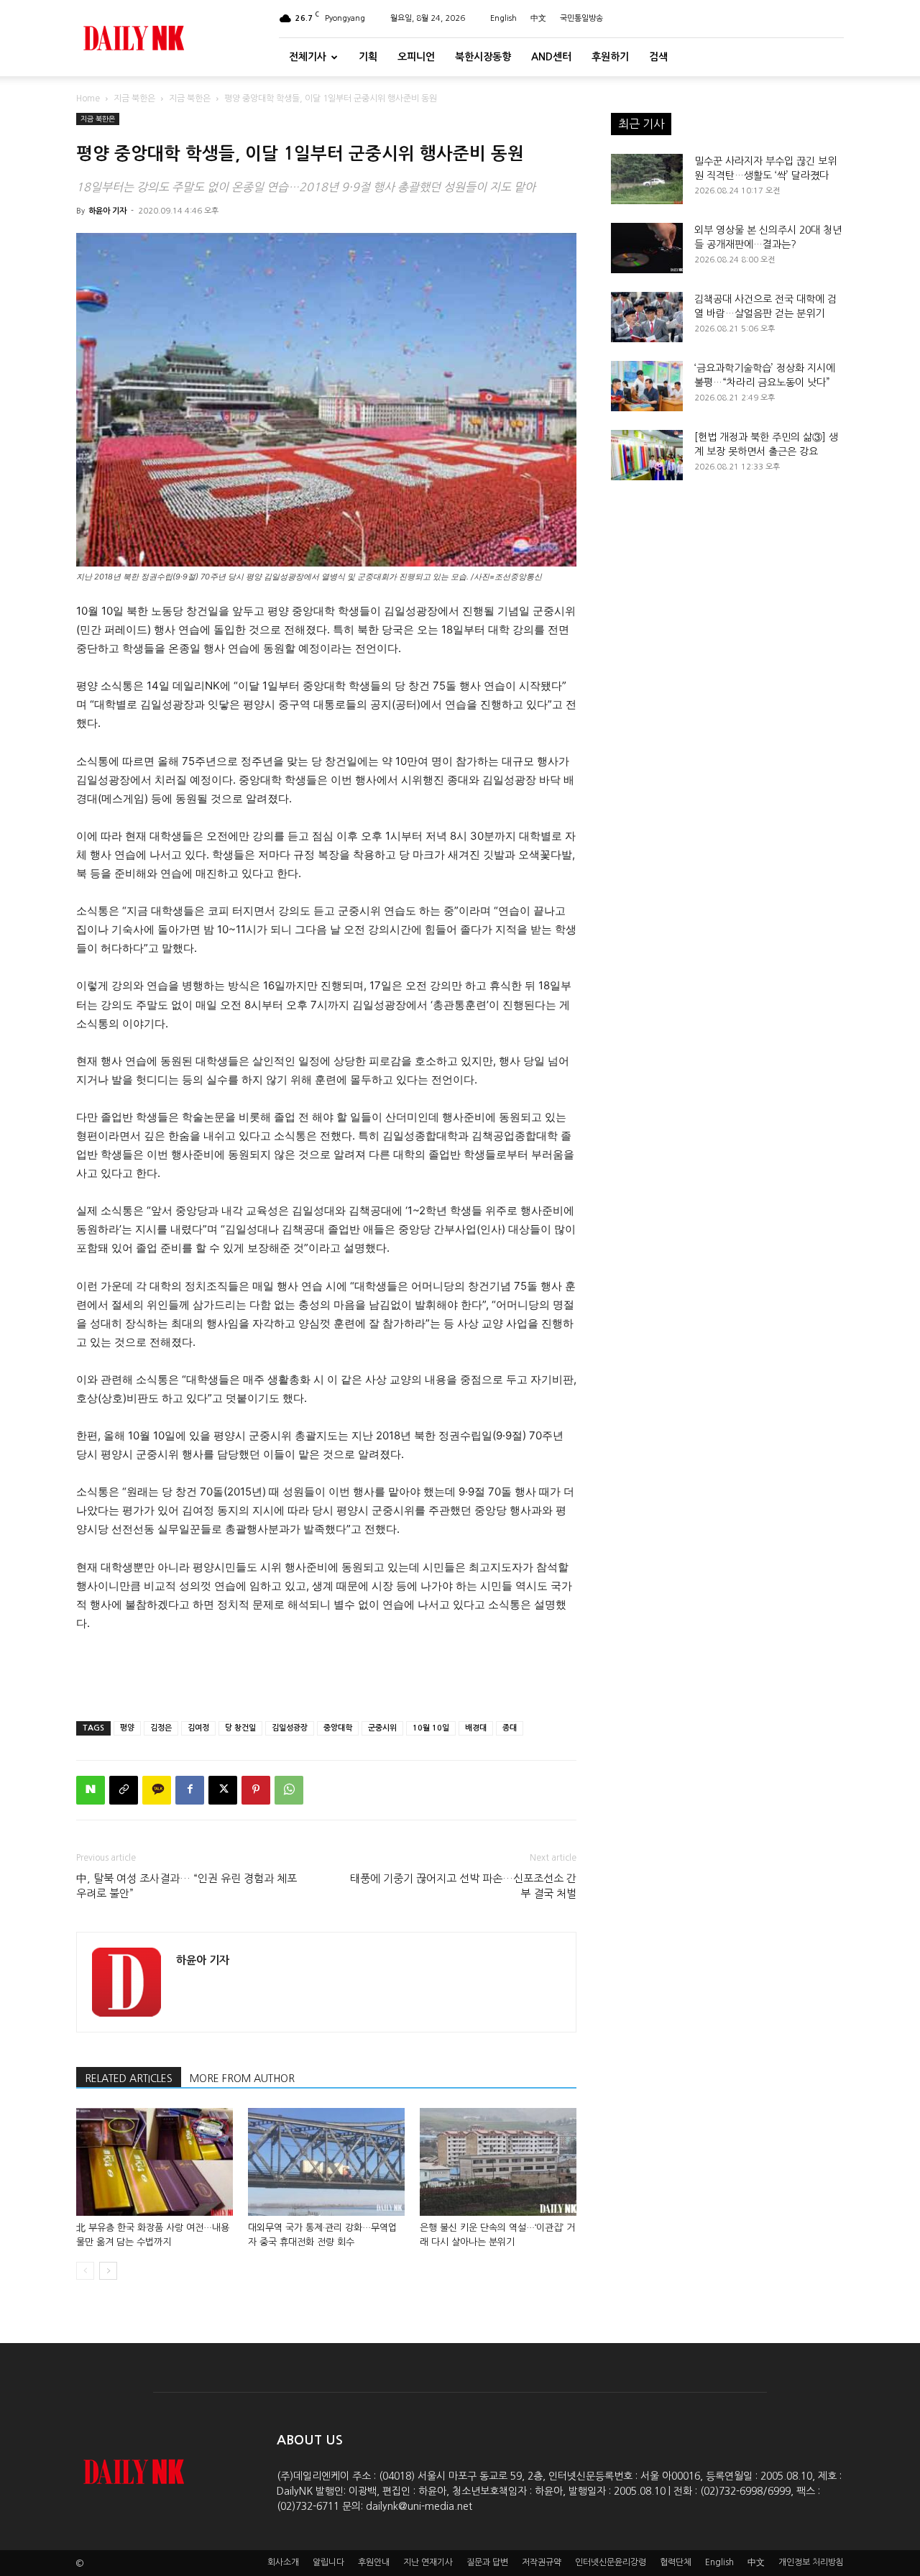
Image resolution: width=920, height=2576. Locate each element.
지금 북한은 (134, 98)
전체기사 (308, 57)
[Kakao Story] (157, 1790)
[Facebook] (190, 1790)
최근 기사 (641, 124)
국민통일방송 (581, 18)
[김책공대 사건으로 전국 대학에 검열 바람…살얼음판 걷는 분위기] (647, 317)
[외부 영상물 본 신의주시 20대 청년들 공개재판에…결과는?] (647, 248)
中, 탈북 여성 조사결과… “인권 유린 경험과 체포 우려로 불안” (187, 1886)
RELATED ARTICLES (129, 2078)
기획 (368, 57)
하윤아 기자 (107, 211)
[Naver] (91, 1790)
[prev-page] (85, 2271)
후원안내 (374, 2562)
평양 (127, 1728)
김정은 (161, 1728)
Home (88, 98)
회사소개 (283, 2562)
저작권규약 (542, 2562)
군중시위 (382, 1728)
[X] (223, 1790)
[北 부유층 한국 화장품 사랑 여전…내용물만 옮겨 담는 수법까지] (155, 2162)
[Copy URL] (124, 1790)
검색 (658, 57)
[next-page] (108, 2271)
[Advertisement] (326, 1673)
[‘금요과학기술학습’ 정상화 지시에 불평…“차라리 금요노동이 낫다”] (647, 386)
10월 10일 (431, 1728)
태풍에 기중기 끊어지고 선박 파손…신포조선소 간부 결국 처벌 (463, 1886)
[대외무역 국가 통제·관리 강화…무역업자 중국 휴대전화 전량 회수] (326, 2162)
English (503, 18)
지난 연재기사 (428, 2562)
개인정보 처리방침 (811, 2562)
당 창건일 (240, 1728)
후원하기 (610, 57)
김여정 (198, 1728)
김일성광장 (290, 1728)
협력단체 (676, 2562)
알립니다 (328, 2562)
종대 (510, 1728)
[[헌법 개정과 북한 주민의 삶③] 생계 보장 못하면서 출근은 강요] (647, 455)
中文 (538, 18)
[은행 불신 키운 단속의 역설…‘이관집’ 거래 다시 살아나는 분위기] (498, 2162)
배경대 (476, 1728)
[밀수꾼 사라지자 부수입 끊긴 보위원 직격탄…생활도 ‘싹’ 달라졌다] (647, 179)
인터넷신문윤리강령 (611, 2562)
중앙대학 (338, 1728)
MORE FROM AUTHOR (242, 2078)
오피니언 (416, 57)
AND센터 (551, 57)
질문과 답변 (487, 2562)
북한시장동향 (483, 57)
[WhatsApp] (289, 1790)
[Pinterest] (256, 1790)
